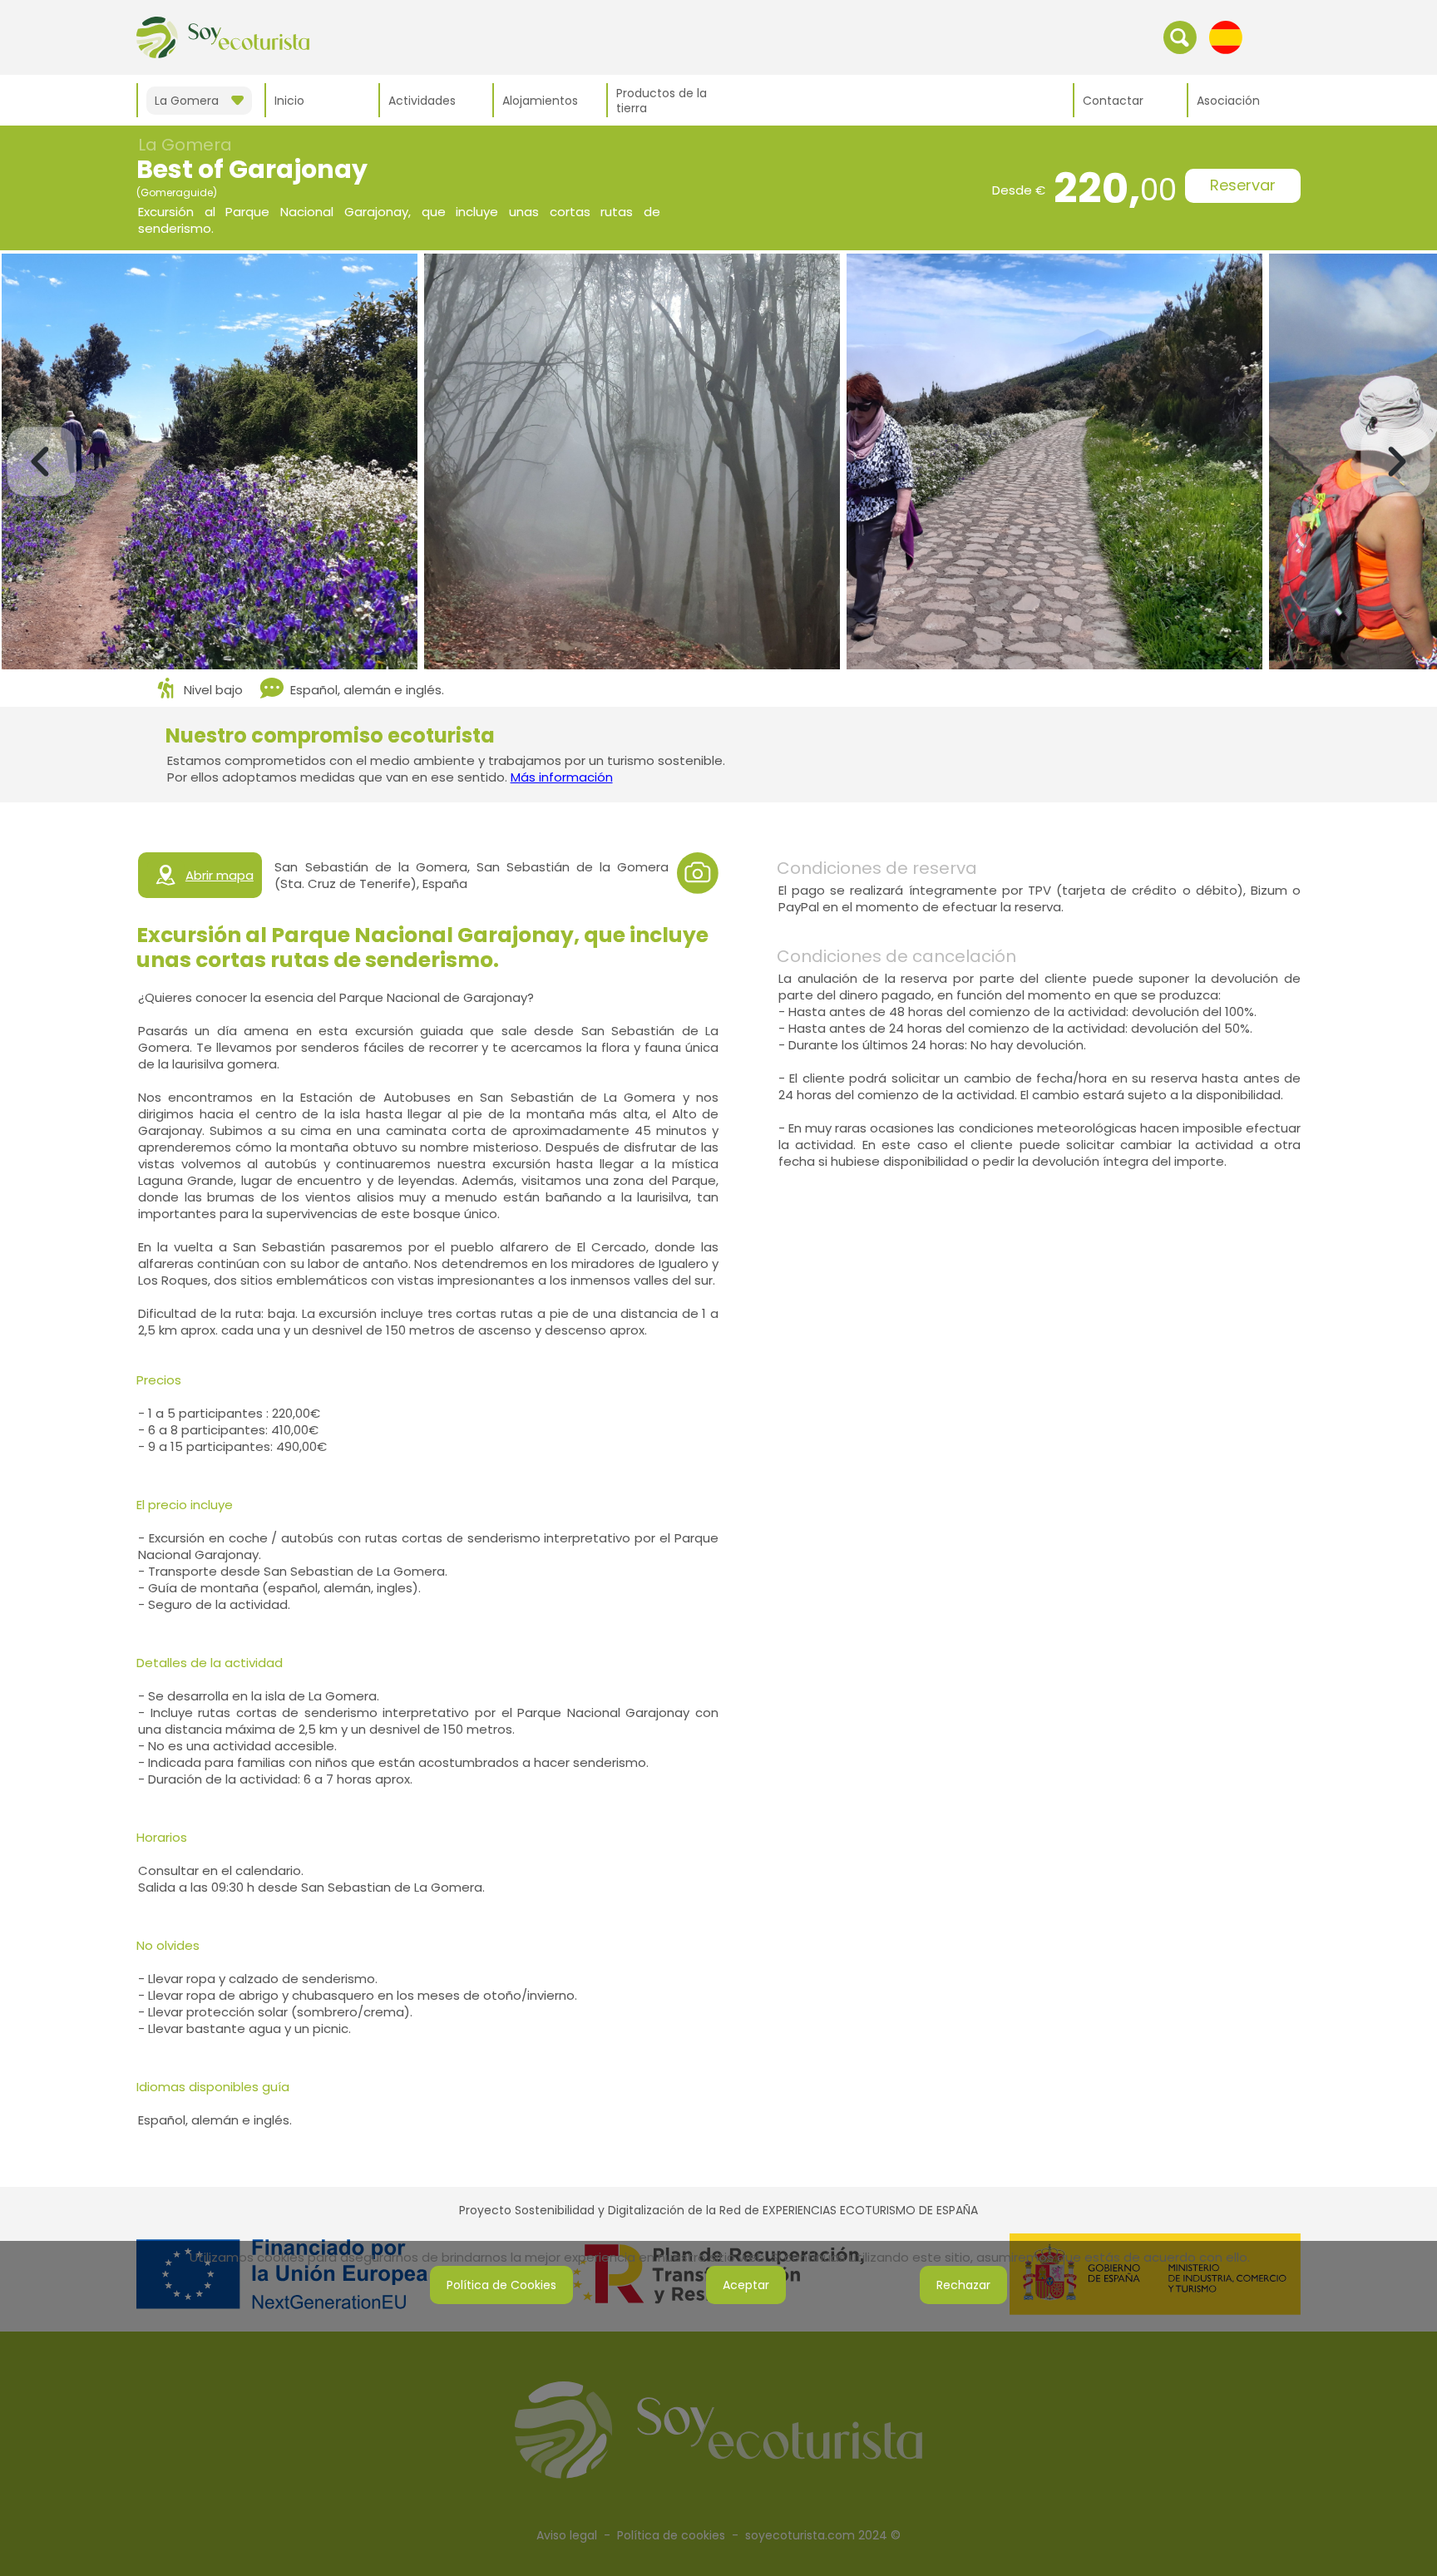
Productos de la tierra (662, 101)
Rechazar (963, 2285)
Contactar (1113, 101)
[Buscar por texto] (1180, 37)
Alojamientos (540, 101)
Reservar (1243, 185)
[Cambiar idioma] (1226, 37)
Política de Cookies (501, 2285)
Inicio (289, 101)
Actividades (422, 101)
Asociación (1228, 101)
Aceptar (746, 2285)
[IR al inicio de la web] (223, 37)
